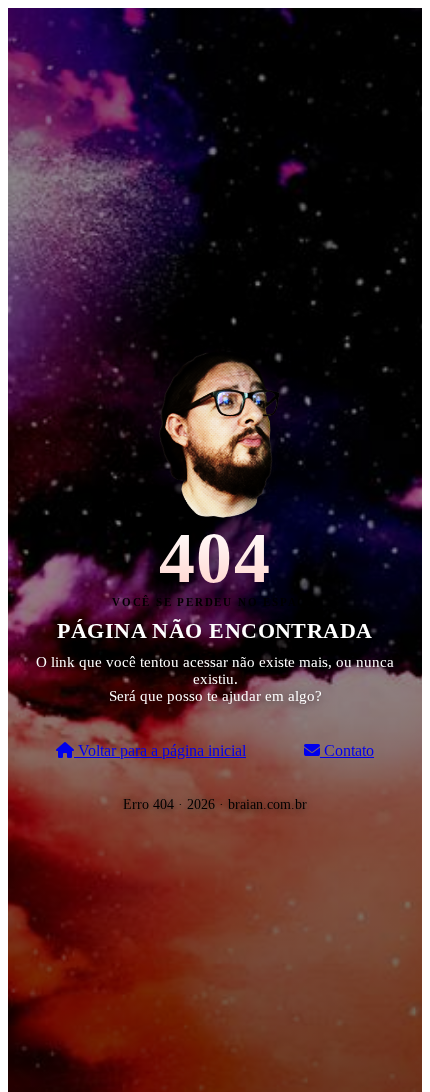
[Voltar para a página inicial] (215, 431)
